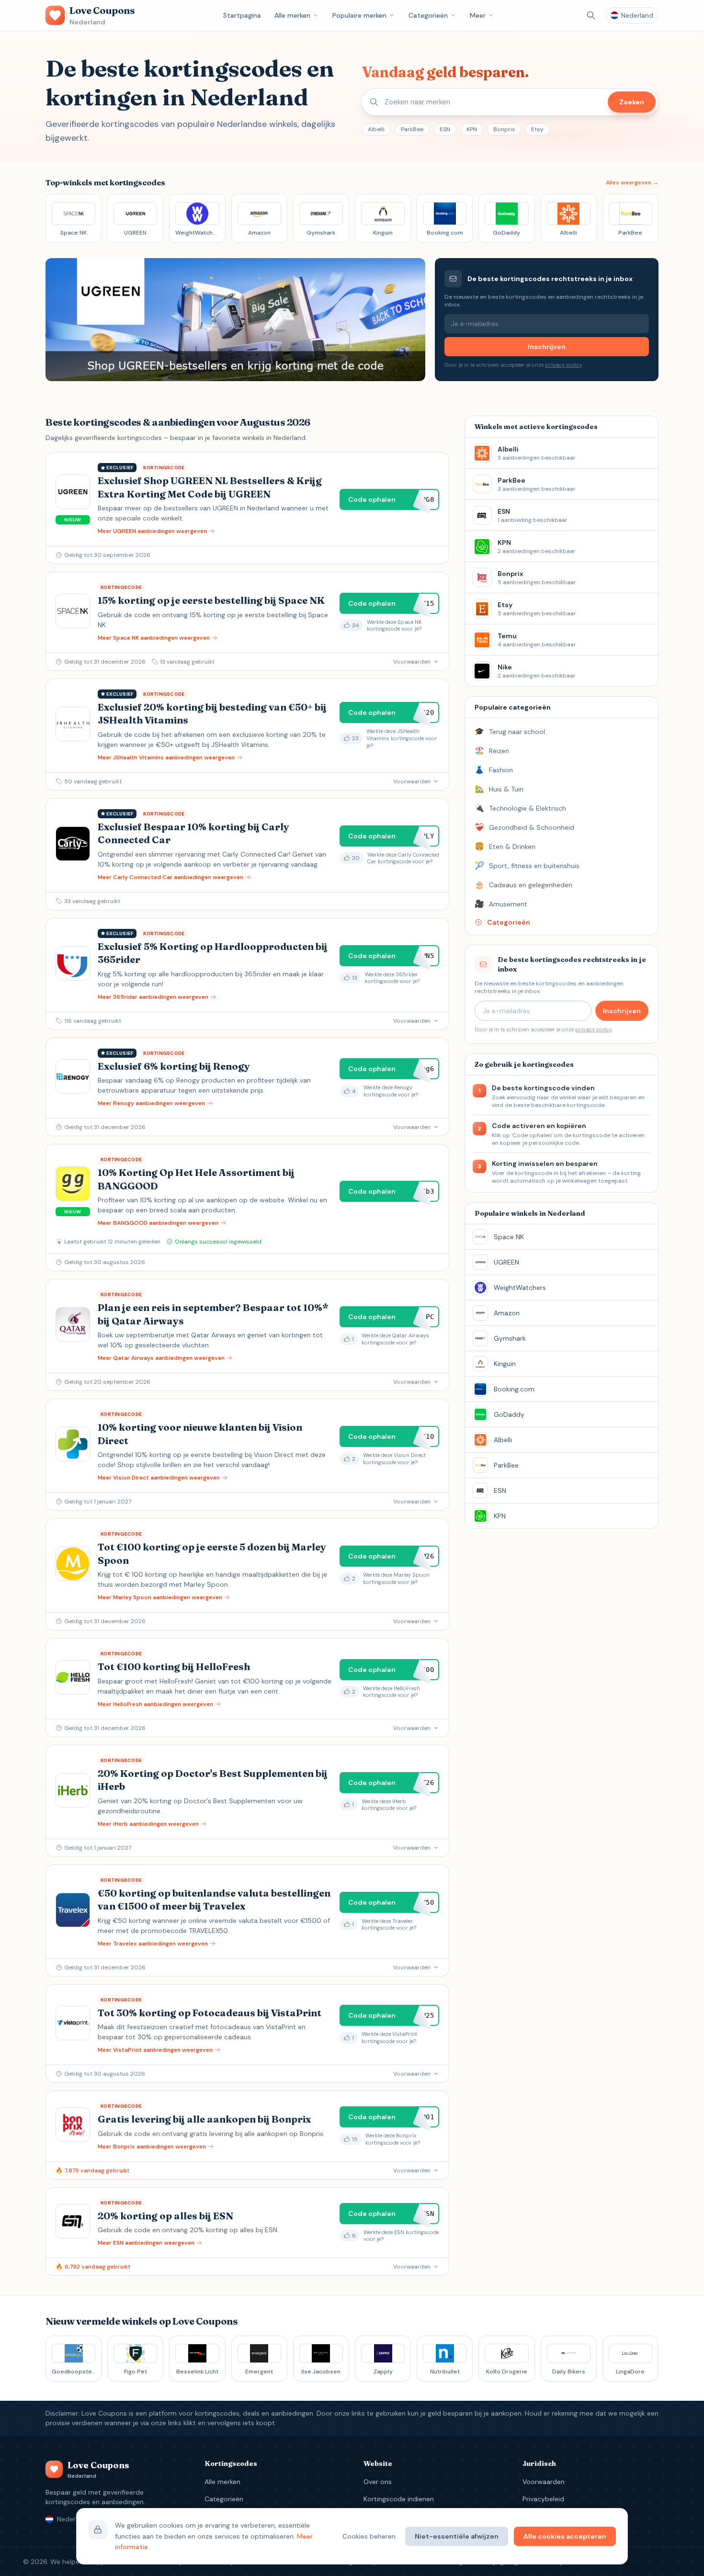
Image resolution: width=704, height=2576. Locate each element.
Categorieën (428, 15)
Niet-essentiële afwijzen (457, 2536)
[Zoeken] (591, 15)
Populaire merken (359, 15)
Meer (478, 15)
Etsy (537, 129)
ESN (445, 129)
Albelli (376, 129)
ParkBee (412, 129)
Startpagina (242, 15)
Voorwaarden (544, 2482)
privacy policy (563, 365)
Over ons (378, 2482)
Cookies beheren (369, 2536)
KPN (472, 129)
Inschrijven (547, 347)
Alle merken (292, 15)
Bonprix (504, 129)
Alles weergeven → (632, 182)
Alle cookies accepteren (565, 2536)
